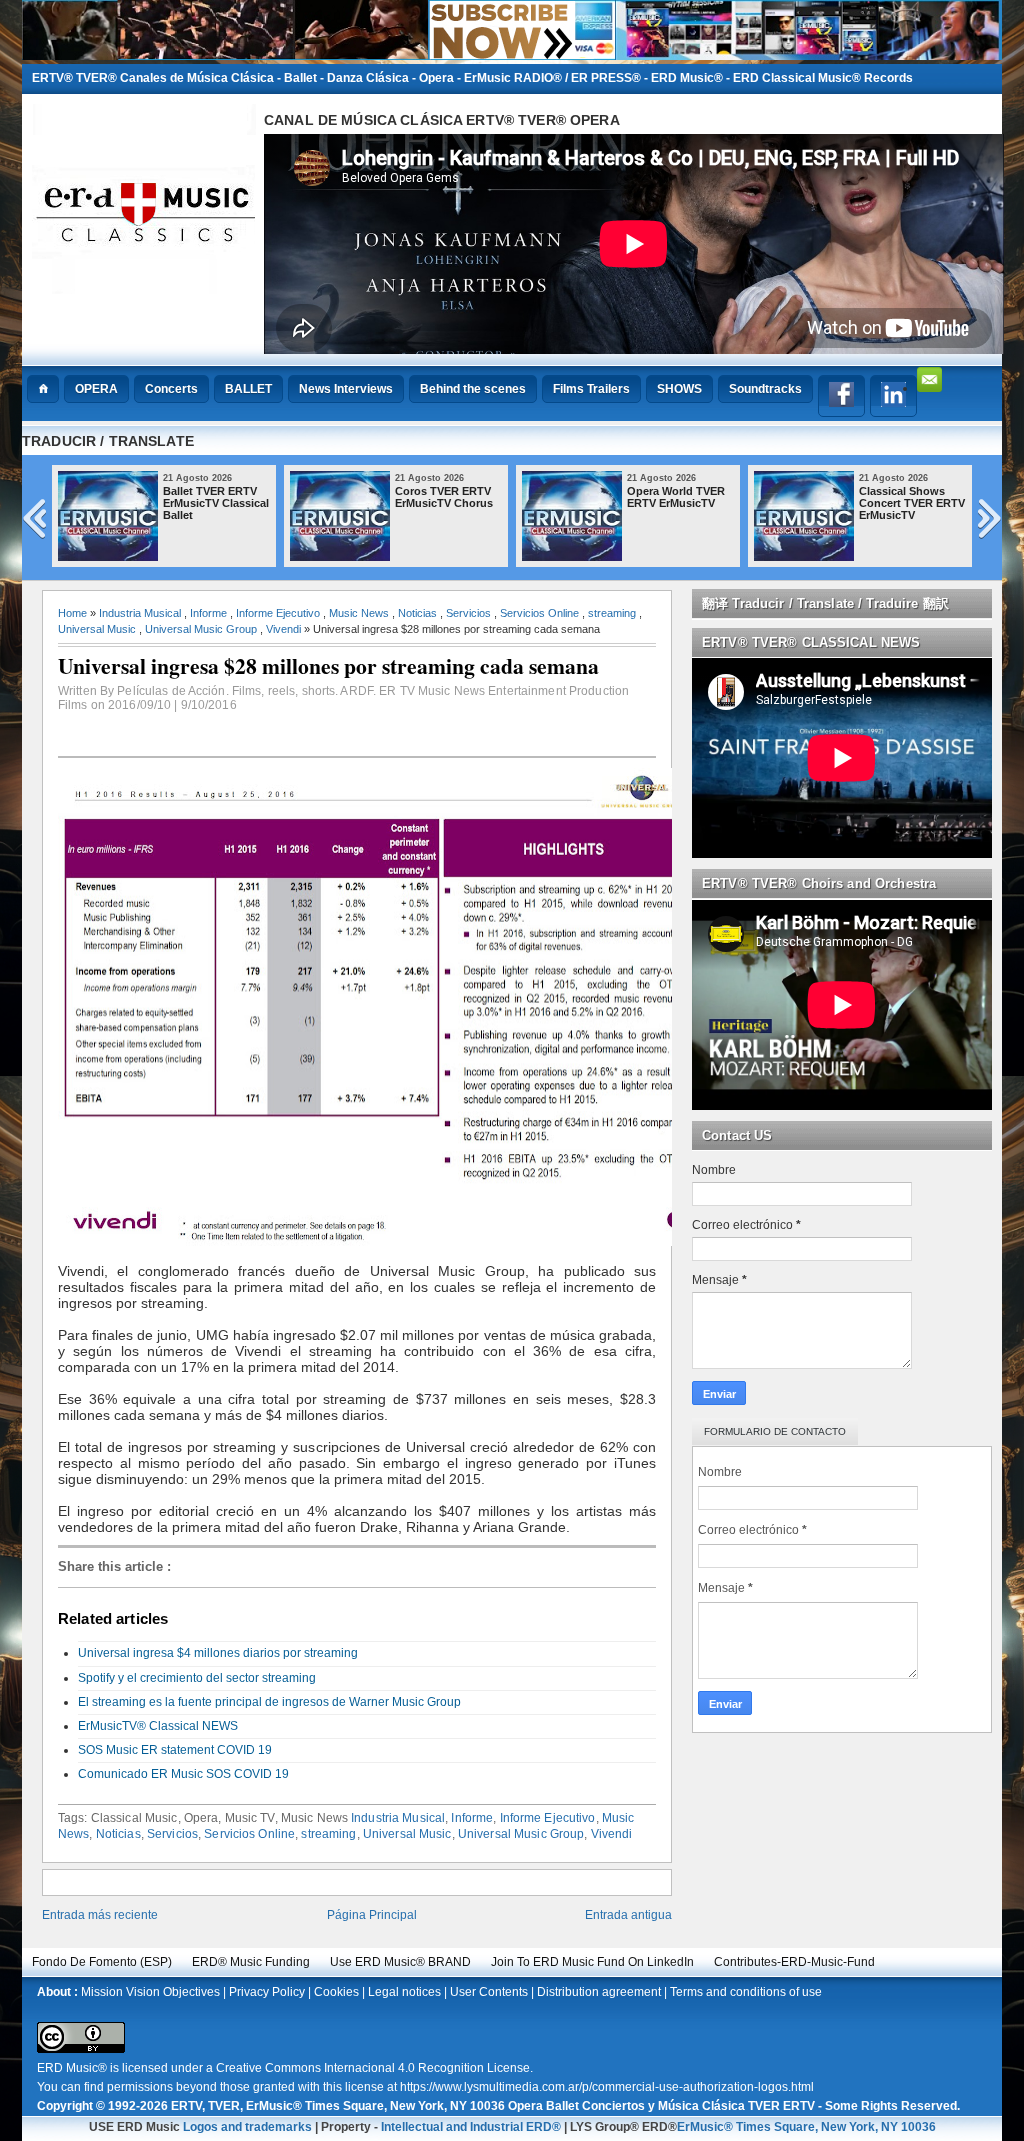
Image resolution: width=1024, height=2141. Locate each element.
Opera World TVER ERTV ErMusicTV (676, 497)
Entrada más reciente (100, 1915)
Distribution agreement (599, 1992)
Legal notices (404, 1992)
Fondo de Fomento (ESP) (102, 1962)
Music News (359, 613)
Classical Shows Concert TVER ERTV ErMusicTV (912, 503)
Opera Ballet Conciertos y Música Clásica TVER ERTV (661, 2106)
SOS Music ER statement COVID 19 (175, 1750)
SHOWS (679, 389)
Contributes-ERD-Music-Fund (794, 1962)
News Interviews (346, 389)
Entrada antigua (628, 1915)
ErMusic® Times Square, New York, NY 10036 (806, 2127)
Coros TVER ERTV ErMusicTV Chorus (444, 497)
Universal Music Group (201, 629)
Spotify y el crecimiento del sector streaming (197, 1678)
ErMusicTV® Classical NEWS (158, 1726)
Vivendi (283, 629)
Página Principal (372, 1915)
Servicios (468, 613)
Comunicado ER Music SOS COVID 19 (183, 1774)
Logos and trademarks (247, 2127)
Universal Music (97, 629)
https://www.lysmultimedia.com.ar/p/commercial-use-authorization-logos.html (607, 2087)
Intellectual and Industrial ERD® (471, 2127)
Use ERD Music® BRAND (400, 1962)
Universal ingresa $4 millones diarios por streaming (218, 1653)
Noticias (417, 613)
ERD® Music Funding (251, 1962)
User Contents (489, 1992)
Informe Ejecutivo (278, 613)
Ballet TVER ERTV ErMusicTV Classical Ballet (216, 503)
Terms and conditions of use (746, 1992)
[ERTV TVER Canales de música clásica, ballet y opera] (512, 55)
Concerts (171, 389)
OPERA (96, 389)
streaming (612, 613)
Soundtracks (765, 389)
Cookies (336, 1992)
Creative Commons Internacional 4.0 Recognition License (373, 2068)
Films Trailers (591, 389)
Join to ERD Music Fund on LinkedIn (592, 1962)
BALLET (248, 389)
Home (72, 613)
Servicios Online (539, 613)
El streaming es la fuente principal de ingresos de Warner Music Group (269, 1702)
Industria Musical (140, 613)
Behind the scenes (473, 389)
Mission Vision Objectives (150, 1992)
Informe (208, 613)
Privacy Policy (267, 1992)
